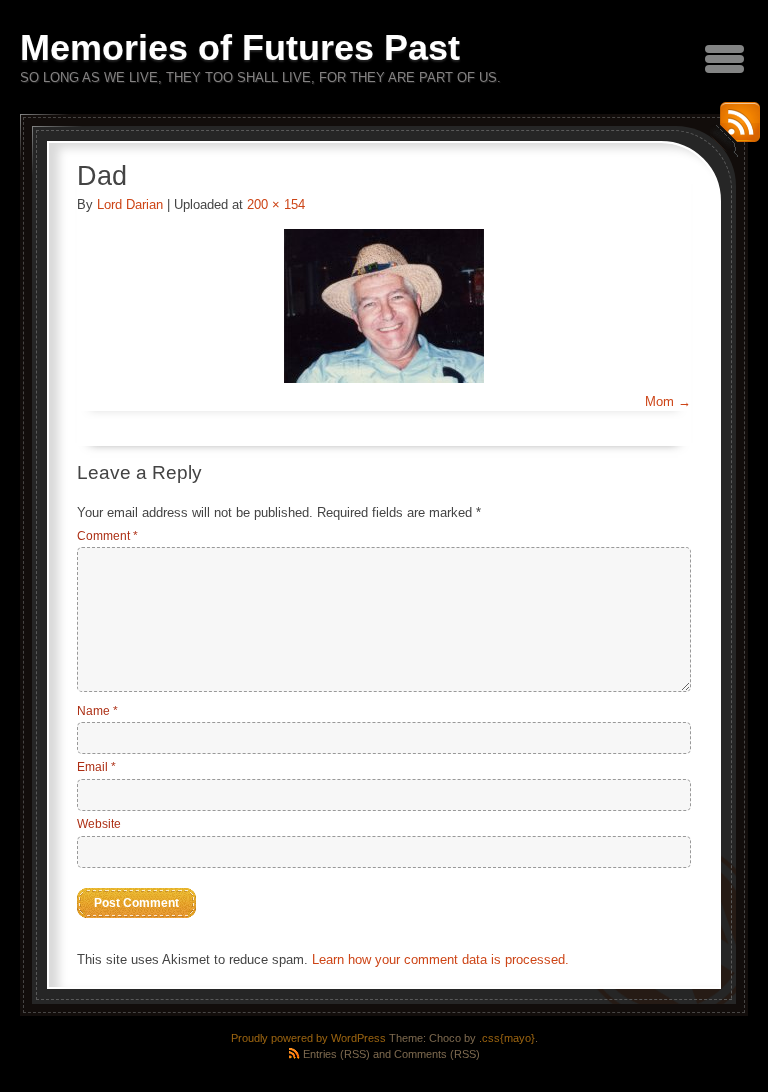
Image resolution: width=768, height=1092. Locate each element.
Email (96, 767)
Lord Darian (130, 204)
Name (97, 711)
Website (99, 824)
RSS (735, 129)
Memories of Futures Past (240, 47)
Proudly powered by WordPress (308, 1038)
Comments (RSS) (437, 1054)
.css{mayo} (507, 1038)
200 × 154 (276, 204)
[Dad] (384, 306)
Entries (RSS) (336, 1054)
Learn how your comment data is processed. (440, 959)
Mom (659, 401)
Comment (107, 536)
